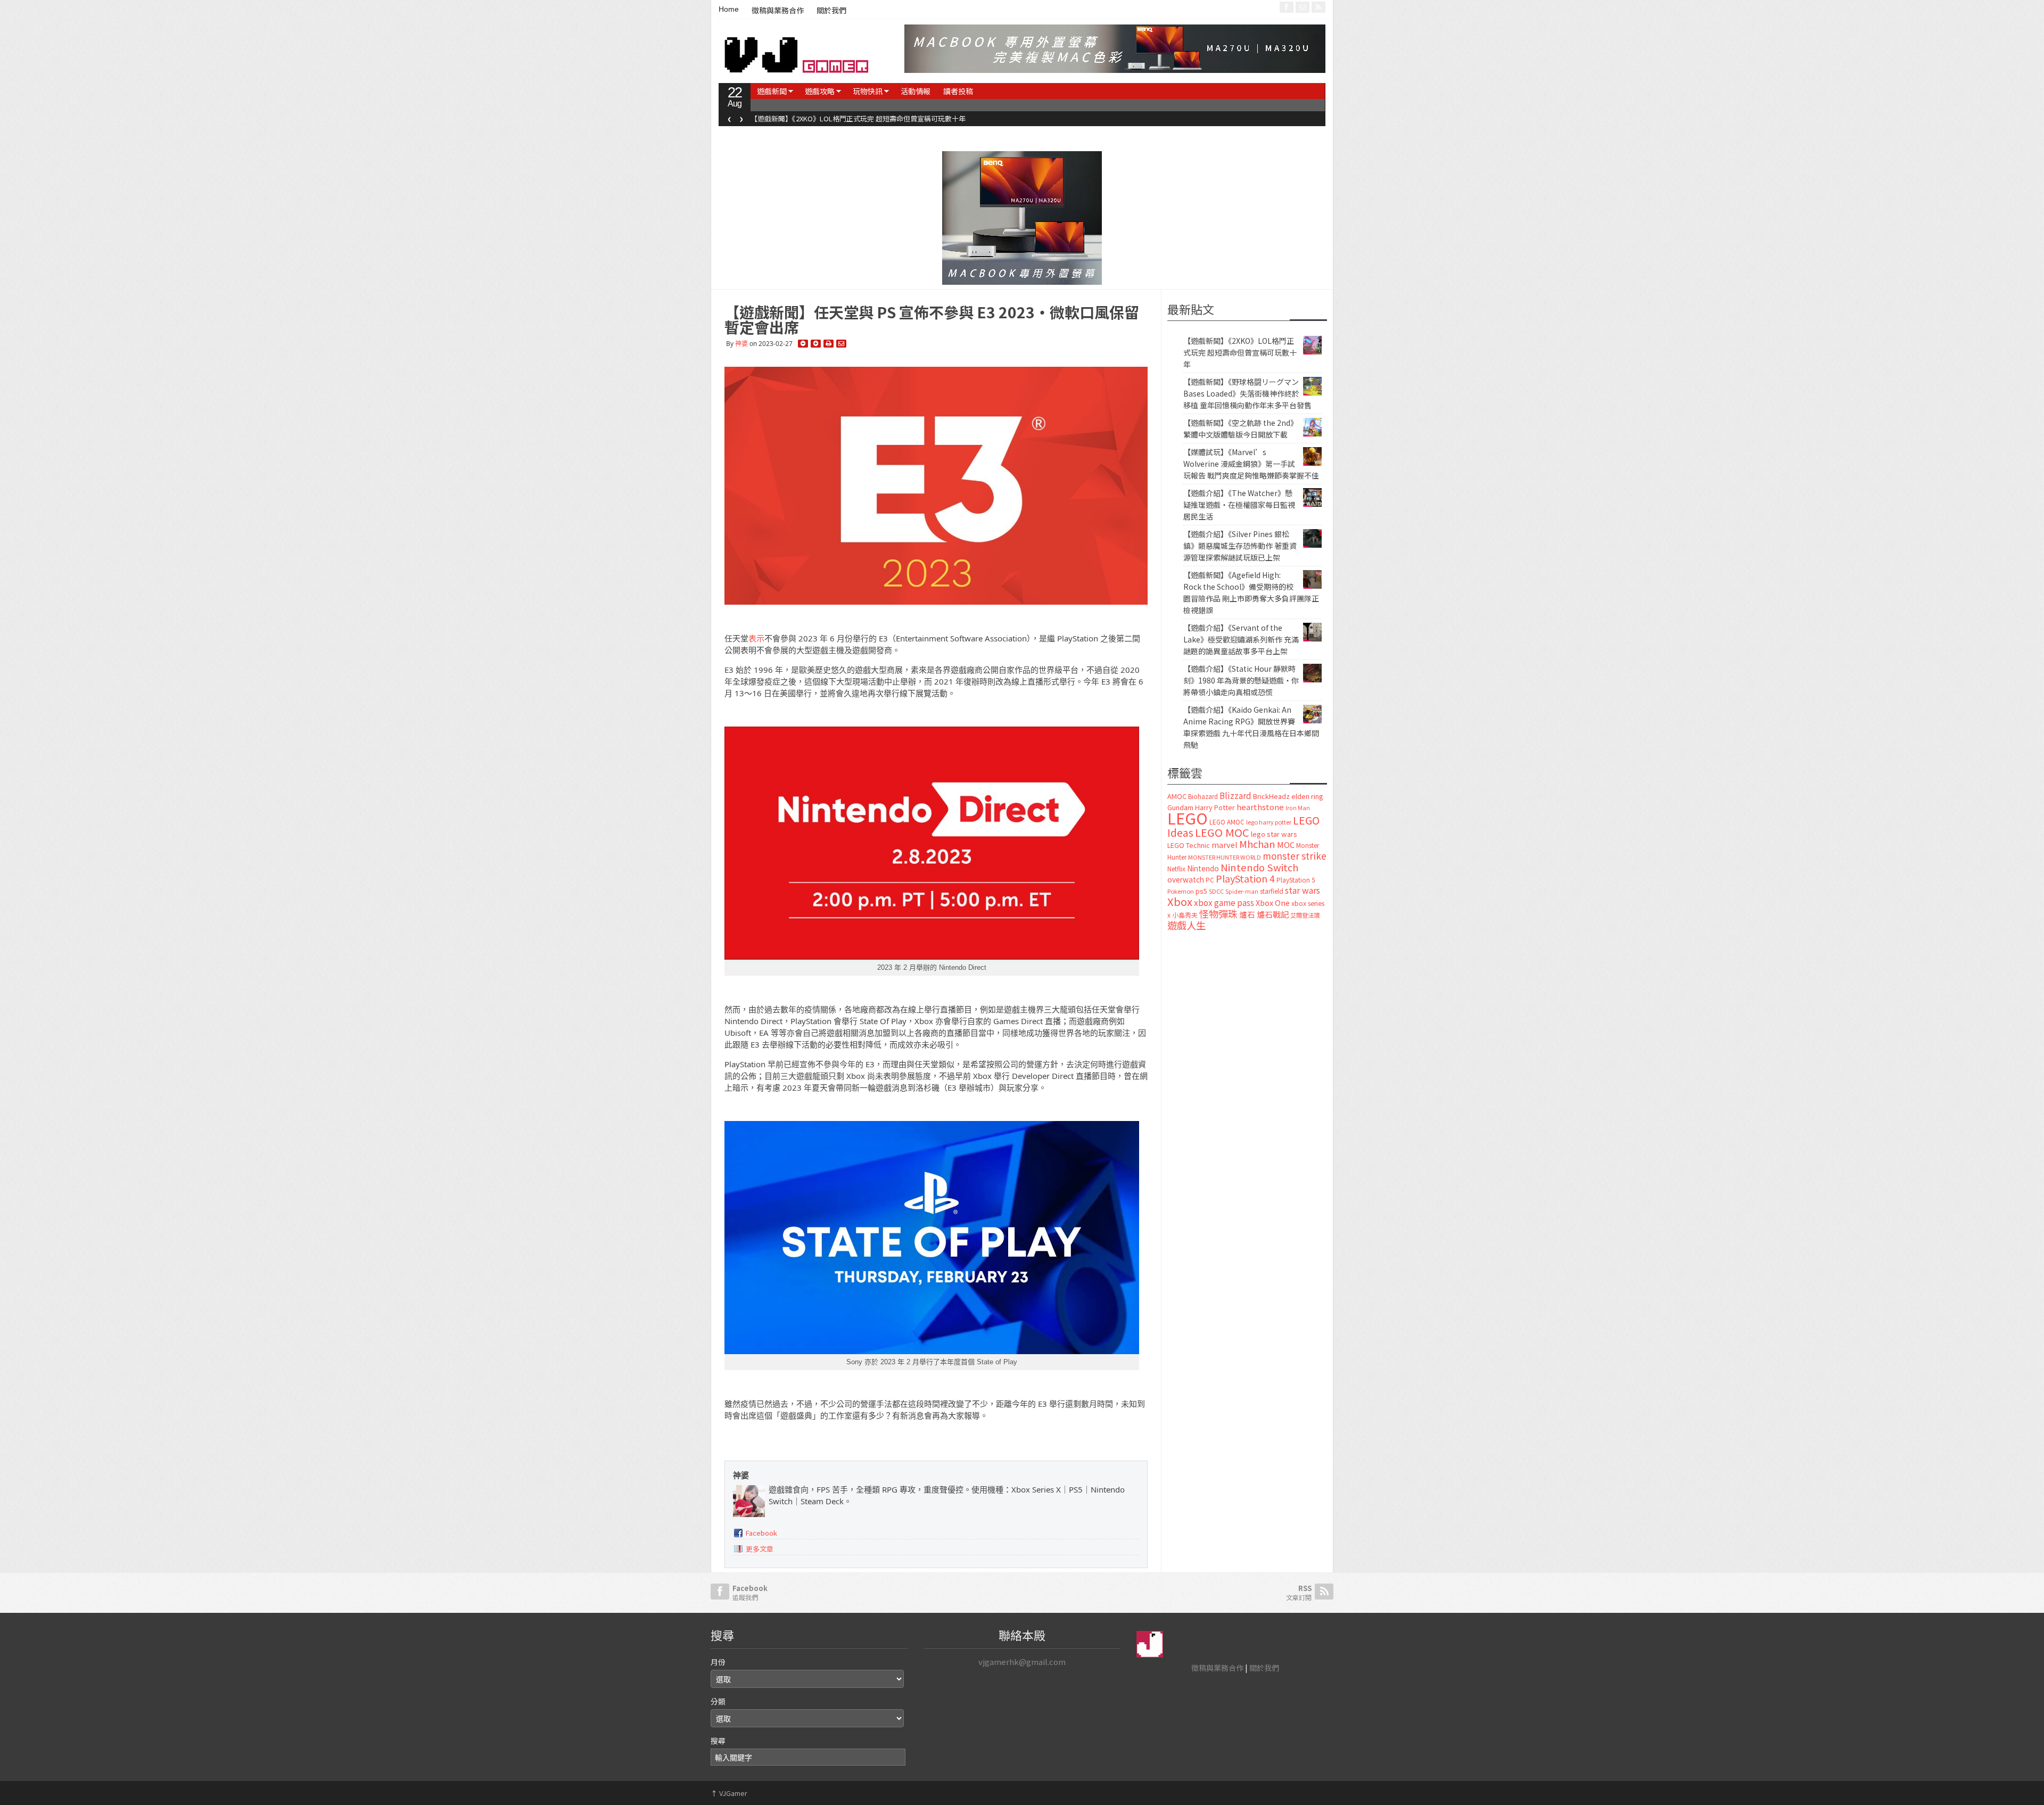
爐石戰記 (1273, 914)
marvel (1225, 844)
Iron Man (1298, 808)
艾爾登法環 (1305, 915)
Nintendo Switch (1259, 867)
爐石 (1247, 914)
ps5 (1201, 891)
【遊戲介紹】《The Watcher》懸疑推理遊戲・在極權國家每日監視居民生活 (1239, 505)
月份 (718, 1662)
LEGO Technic (1189, 845)
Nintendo (1203, 868)
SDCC (1216, 891)
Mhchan (1257, 844)
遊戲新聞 (772, 91)
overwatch (1186, 879)
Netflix (1176, 868)
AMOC (1177, 796)
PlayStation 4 (1245, 878)
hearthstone (1260, 807)
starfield (1272, 891)
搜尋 (718, 1741)
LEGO (1188, 818)
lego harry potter (1269, 822)
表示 (756, 638)
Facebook (761, 1533)
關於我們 (831, 11)
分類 (718, 1701)
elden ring (1307, 796)
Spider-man (1242, 891)
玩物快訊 (868, 91)
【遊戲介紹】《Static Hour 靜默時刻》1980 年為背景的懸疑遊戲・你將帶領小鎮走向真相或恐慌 (1241, 680)
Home (729, 9)
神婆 (741, 344)
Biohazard (1203, 796)
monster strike (1295, 856)
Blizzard (1235, 795)
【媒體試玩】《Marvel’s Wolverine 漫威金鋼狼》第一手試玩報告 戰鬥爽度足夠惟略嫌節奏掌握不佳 (1251, 464)
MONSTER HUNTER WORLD (1225, 857)
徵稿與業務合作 (778, 11)
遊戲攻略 (820, 91)
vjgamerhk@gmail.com (1022, 1662)
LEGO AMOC (1227, 822)
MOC (1286, 844)
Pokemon (1181, 891)
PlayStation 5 (1296, 880)
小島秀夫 (1185, 915)
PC (1210, 880)
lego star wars (1274, 834)
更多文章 (760, 1549)
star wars (1303, 890)
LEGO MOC (1222, 832)
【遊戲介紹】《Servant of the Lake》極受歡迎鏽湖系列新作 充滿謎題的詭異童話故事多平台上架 (1241, 639)
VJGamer (729, 1793)
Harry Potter (1215, 807)
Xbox (1180, 901)
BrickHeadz (1271, 796)
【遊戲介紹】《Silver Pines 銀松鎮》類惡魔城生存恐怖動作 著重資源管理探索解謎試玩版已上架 (1240, 546)
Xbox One (1273, 902)
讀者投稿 (958, 91)
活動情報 (916, 91)
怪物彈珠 (1218, 913)
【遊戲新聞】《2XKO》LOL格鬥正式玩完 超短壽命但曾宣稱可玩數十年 (824, 118)
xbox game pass (1224, 902)
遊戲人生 (1186, 925)
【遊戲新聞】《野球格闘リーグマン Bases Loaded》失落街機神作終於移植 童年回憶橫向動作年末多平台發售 (1247, 393)
